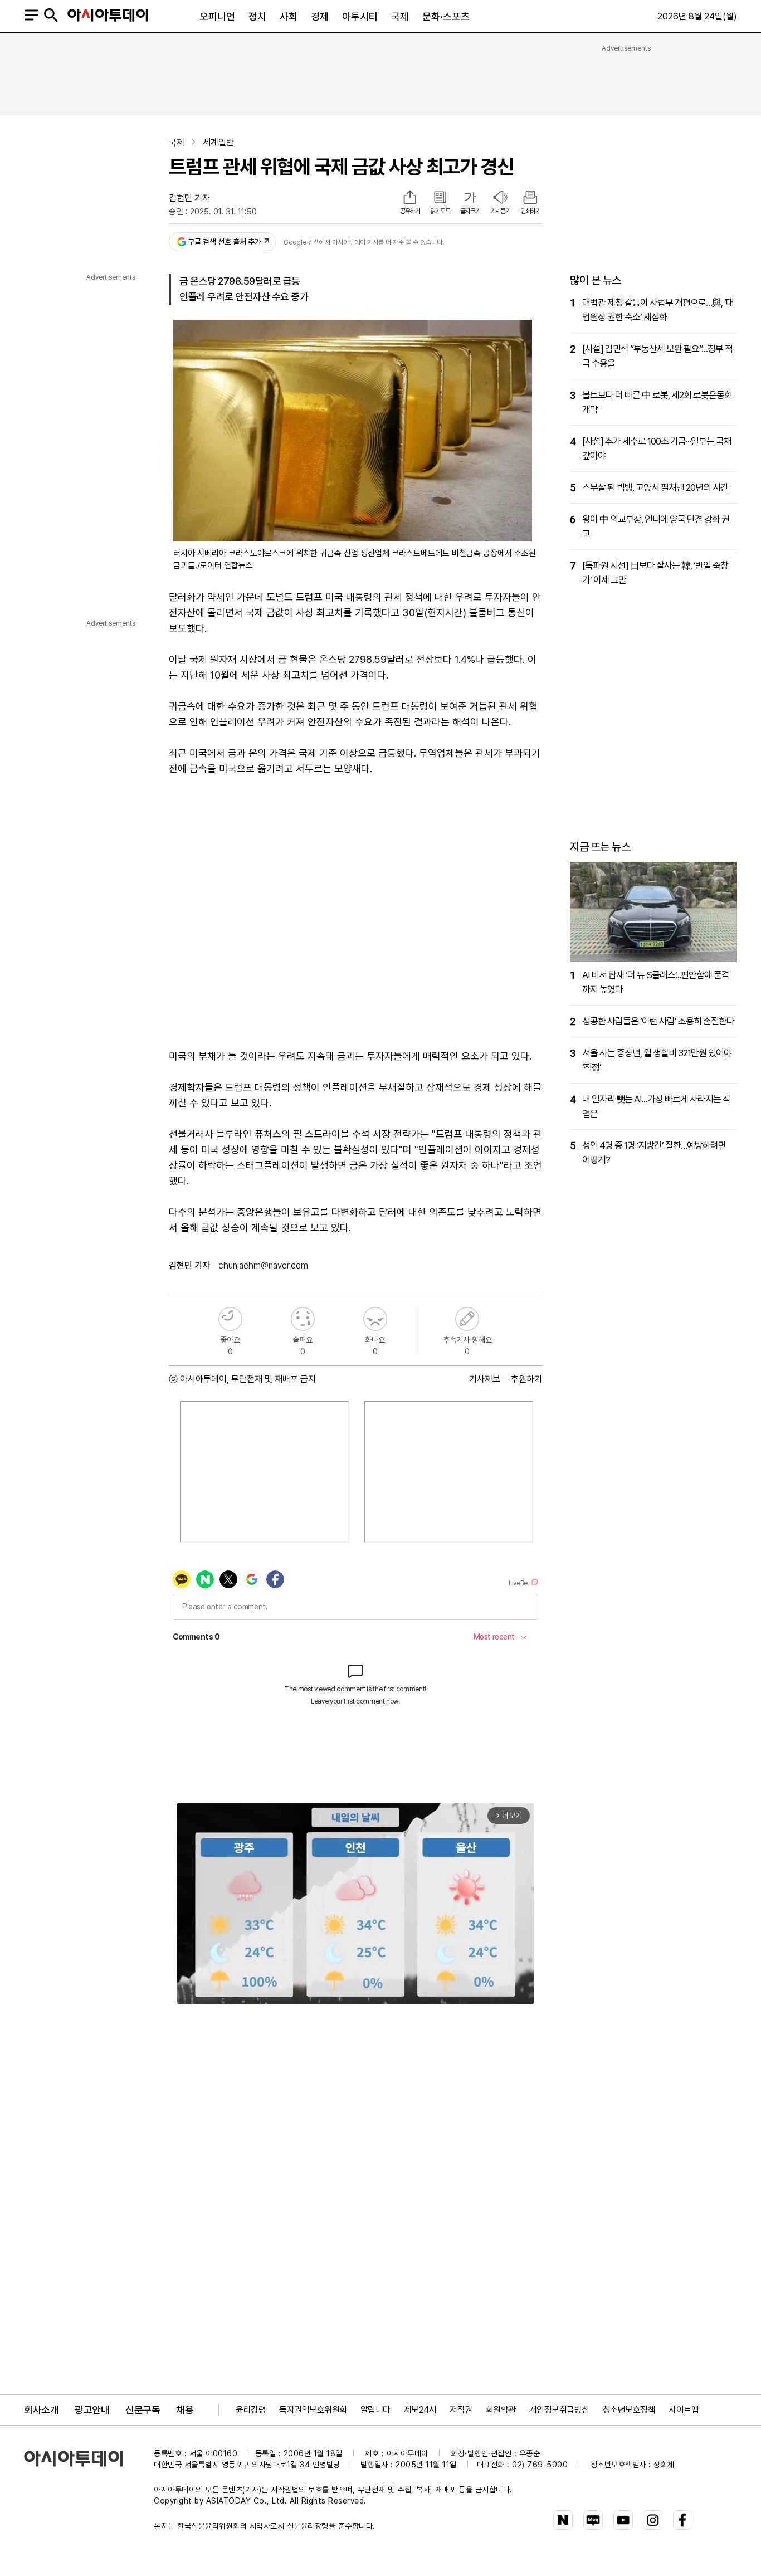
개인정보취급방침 (559, 2410)
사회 (289, 16)
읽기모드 (440, 211)
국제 (400, 16)
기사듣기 (500, 211)
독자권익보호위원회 (313, 2410)
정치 (257, 16)
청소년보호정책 (629, 2410)
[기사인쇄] (530, 198)
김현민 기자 (189, 198)
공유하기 (410, 211)
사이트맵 (684, 2410)
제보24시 (420, 2410)
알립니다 (375, 2410)
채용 (185, 2410)
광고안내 (92, 2410)
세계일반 (218, 142)
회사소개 (41, 2410)
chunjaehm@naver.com (263, 1265)
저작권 (461, 2410)
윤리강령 (251, 2410)
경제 (320, 16)
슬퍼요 (303, 1319)
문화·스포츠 (446, 16)
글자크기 (470, 211)
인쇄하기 (530, 211)
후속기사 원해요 (467, 1319)
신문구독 (143, 2410)
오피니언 (217, 16)
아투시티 (360, 16)
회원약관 (501, 2410)
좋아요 (230, 1319)
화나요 (375, 1319)
